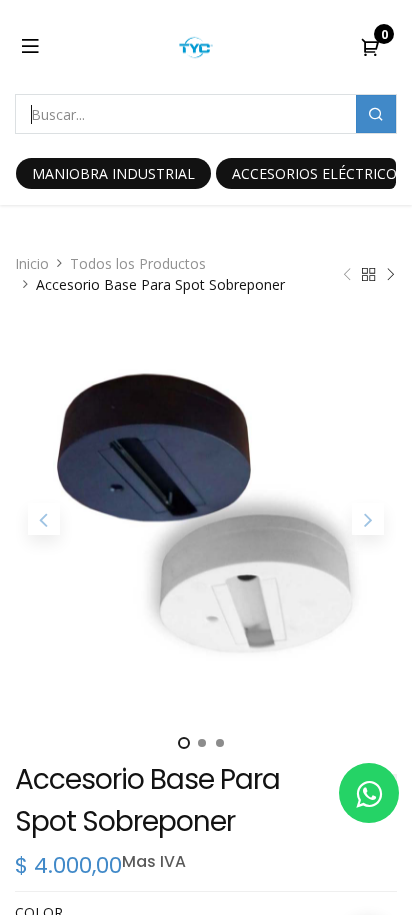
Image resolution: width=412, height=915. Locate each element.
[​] (369, 793)
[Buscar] (376, 114)
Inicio (32, 263)
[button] (43, 519)
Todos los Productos (138, 263)
